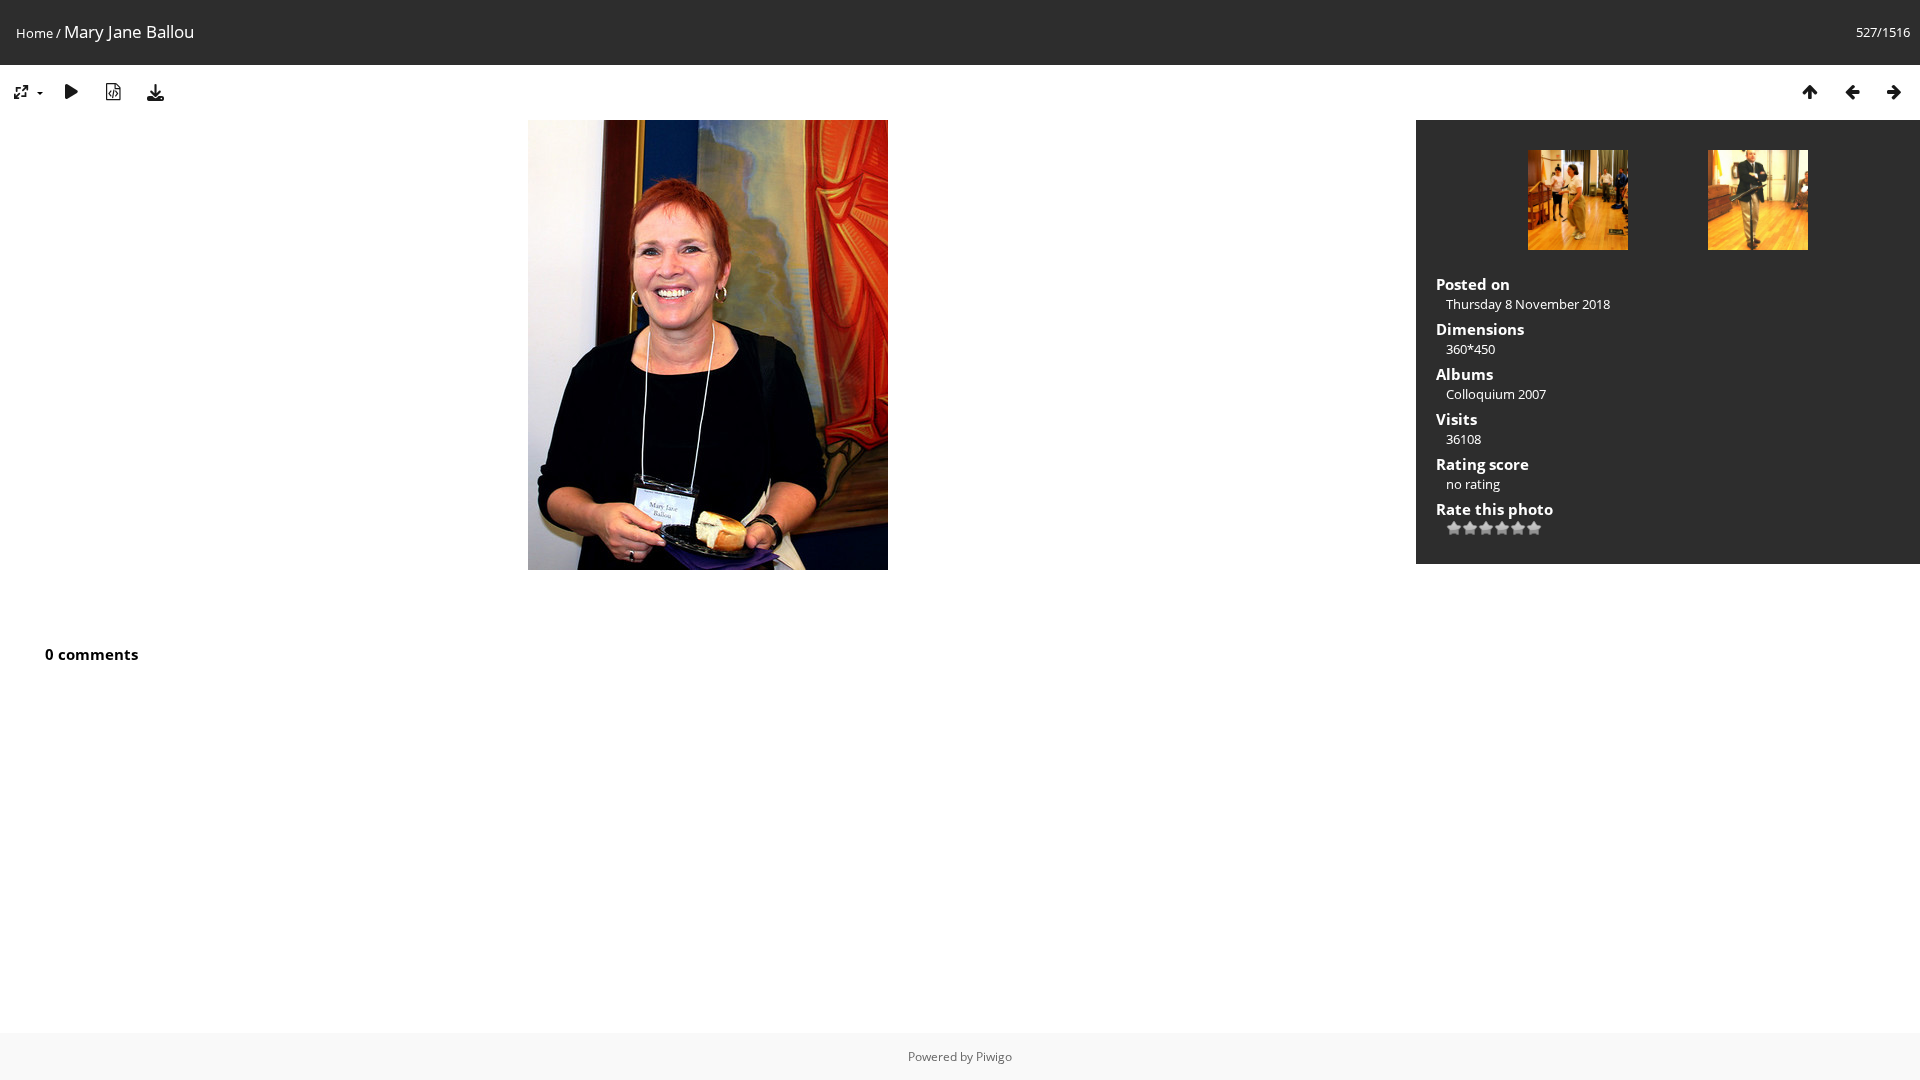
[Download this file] (155, 91)
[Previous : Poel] (1852, 91)
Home (34, 33)
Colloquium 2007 (1496, 394)
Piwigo (994, 1056)
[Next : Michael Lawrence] (1894, 91)
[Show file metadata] (113, 91)
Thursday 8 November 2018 (1528, 304)
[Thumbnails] (1810, 91)
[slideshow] (71, 91)
